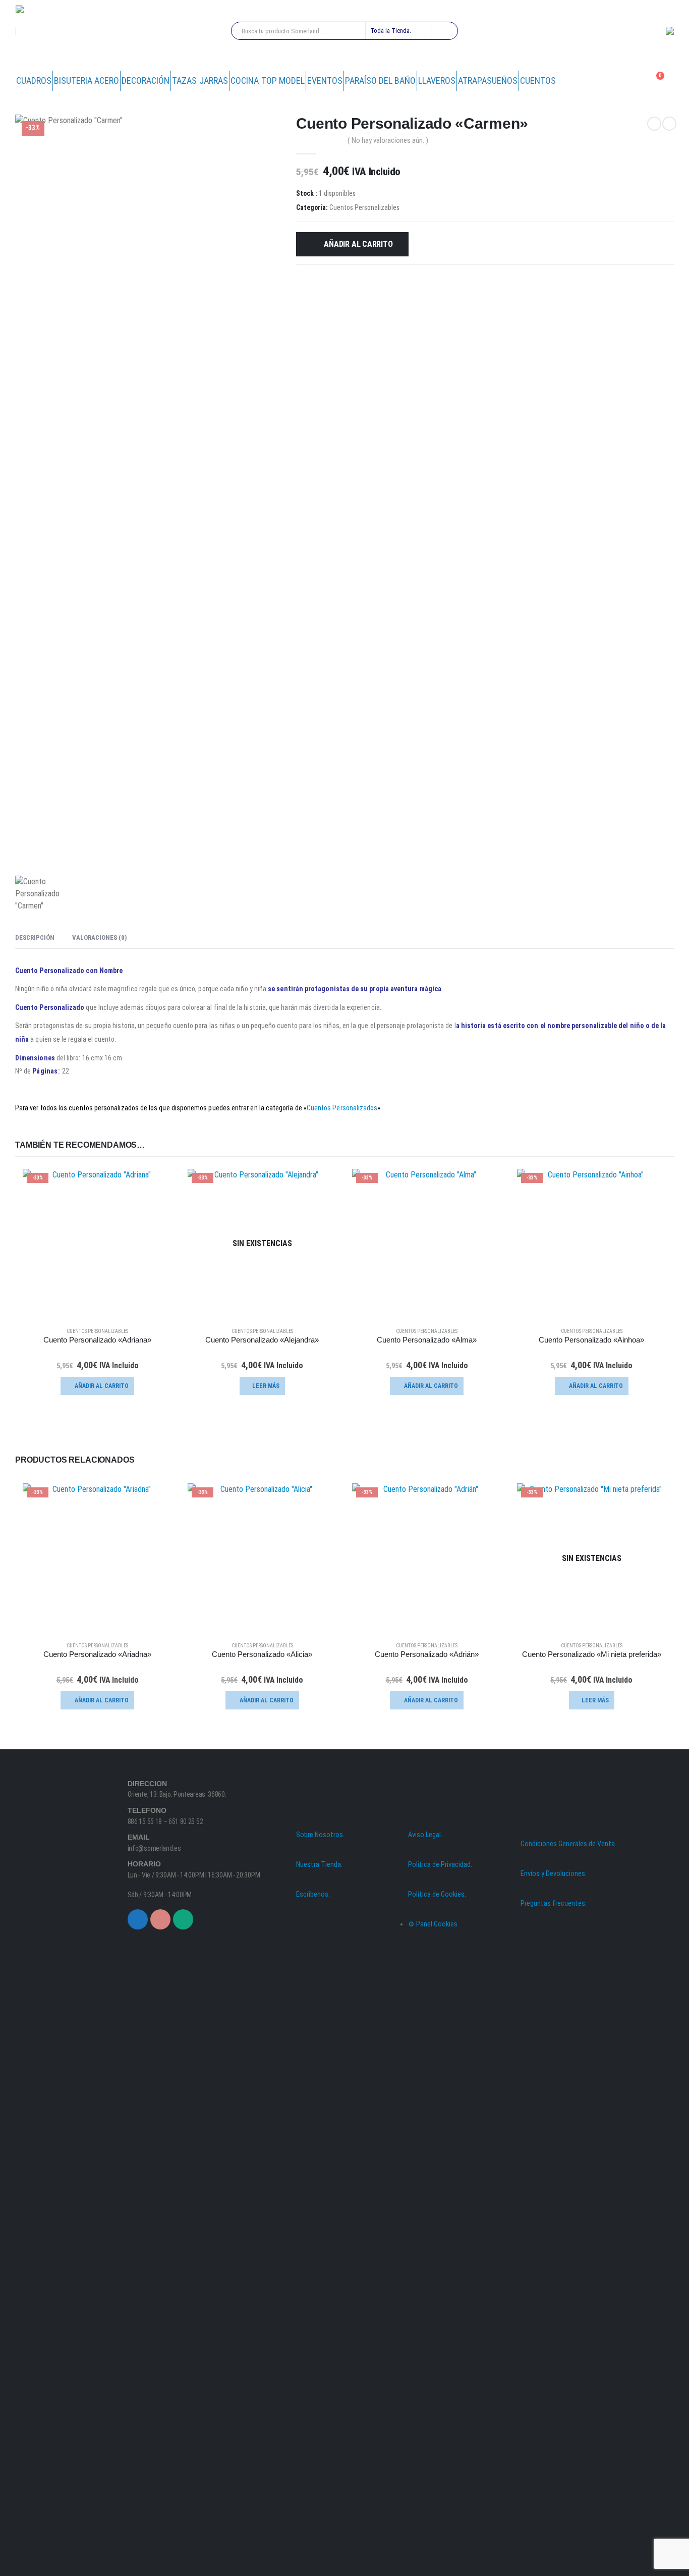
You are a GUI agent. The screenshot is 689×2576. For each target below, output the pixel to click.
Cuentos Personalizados (342, 1108)
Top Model (283, 80)
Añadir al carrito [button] (102, 1386)
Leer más (266, 1386)
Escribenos (312, 1894)
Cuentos (538, 80)
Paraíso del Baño (380, 80)
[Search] (444, 31)
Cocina (245, 80)
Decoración (146, 80)
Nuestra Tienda (319, 1865)
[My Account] (631, 81)
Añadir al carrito (358, 244)
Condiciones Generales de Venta (568, 1844)
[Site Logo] (51, 31)
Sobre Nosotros (320, 1835)
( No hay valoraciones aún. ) (388, 140)
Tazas (184, 80)
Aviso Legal (424, 1835)
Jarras (214, 80)
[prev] (654, 124)
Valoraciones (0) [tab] (99, 937)
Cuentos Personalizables (364, 207)
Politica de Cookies (436, 1894)
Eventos (325, 80)
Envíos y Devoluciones (553, 1874)
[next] (669, 124)
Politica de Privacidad (439, 1865)
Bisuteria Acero (87, 80)
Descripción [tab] (35, 937)
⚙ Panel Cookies (433, 1924)
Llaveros (437, 80)
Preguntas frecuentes (553, 1903)
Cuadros (34, 80)
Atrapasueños (488, 80)
